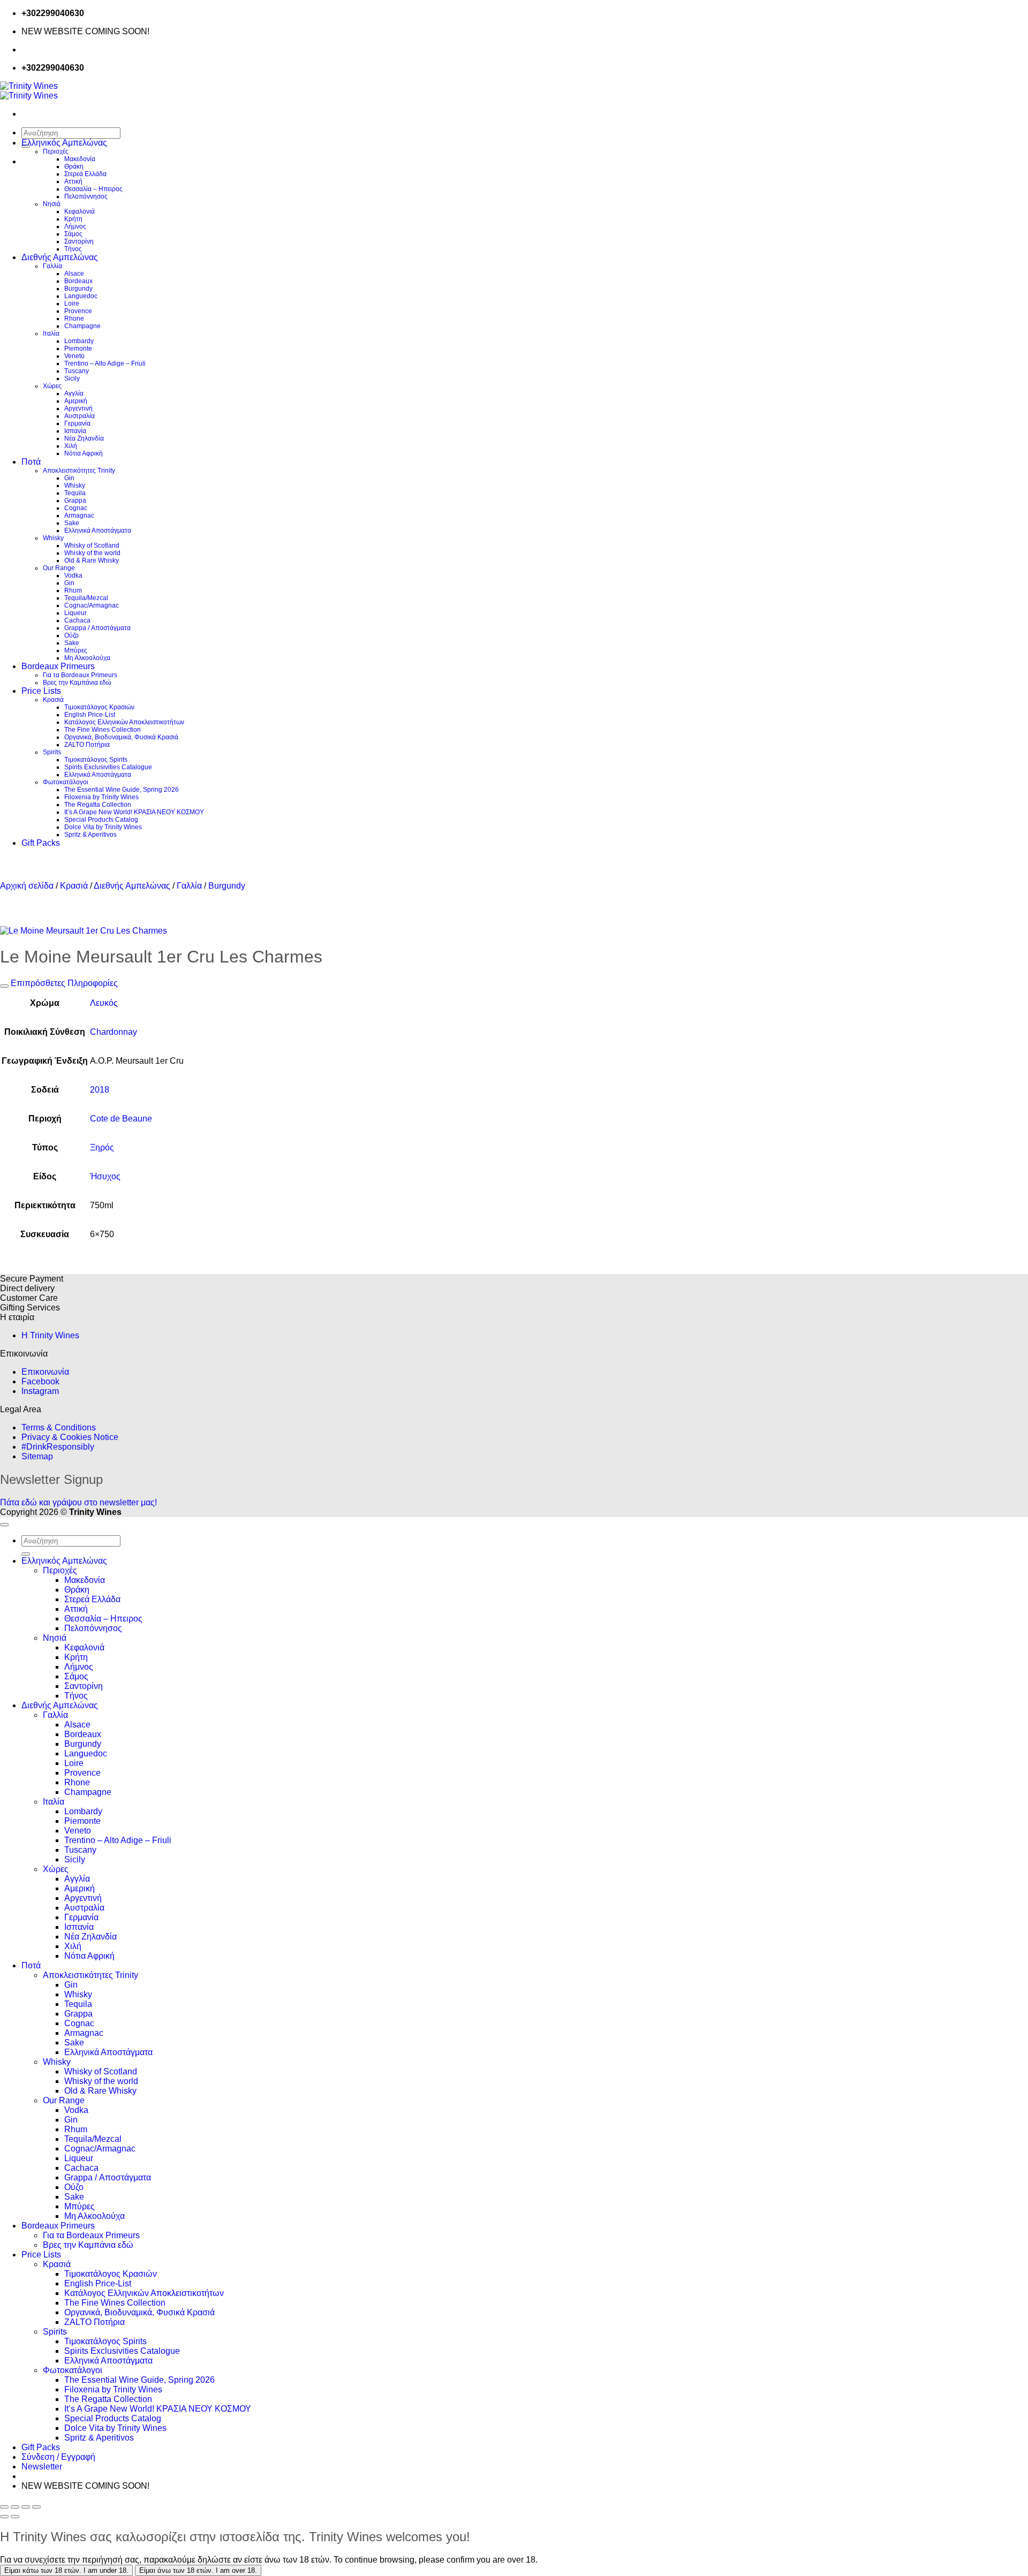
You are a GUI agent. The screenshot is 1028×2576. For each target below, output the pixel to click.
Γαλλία (52, 266)
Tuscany (77, 371)
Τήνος (73, 249)
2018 (100, 1090)
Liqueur (75, 613)
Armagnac (79, 516)
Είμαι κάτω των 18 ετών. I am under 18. (66, 2570)
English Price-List (90, 715)
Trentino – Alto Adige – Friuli (105, 363)
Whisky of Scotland (92, 545)
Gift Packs (41, 843)
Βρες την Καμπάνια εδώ (77, 683)
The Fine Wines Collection (103, 730)
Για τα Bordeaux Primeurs (80, 675)
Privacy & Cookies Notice (70, 1437)
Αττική (73, 181)
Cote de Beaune (121, 1119)
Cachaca (77, 620)
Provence (78, 311)
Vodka (73, 575)
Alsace (74, 274)
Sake (72, 523)
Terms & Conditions (59, 1427)
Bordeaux (78, 281)
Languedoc (81, 296)
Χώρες (52, 386)
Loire (72, 304)
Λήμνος (75, 226)
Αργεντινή (78, 408)
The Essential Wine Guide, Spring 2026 (122, 790)
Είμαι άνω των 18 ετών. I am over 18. (198, 2570)
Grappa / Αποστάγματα (97, 628)
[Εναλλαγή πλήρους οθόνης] (15, 2507)
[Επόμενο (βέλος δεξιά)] (15, 2517)
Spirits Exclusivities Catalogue (108, 767)
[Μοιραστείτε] (26, 2507)
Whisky (75, 486)
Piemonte (78, 348)
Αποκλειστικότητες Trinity (79, 471)
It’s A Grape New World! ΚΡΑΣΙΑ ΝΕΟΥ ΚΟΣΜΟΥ (134, 812)
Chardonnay (114, 1032)
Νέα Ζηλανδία (84, 438)
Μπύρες (76, 650)
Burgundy (78, 289)
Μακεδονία (80, 159)
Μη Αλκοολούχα (87, 658)
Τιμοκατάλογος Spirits (96, 760)
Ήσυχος (105, 1176)
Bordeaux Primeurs (58, 666)
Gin (69, 478)
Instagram (40, 1391)
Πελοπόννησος (86, 196)
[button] (42, 2467)
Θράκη (74, 166)
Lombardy (79, 341)
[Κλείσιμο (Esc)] (36, 2507)
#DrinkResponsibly (58, 1447)
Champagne (82, 326)
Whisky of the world (92, 553)
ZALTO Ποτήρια (87, 745)
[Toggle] (4, 986)
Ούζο (71, 635)
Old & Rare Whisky (92, 560)
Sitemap (37, 1456)
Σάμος (73, 234)
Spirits (52, 752)
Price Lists (41, 691)
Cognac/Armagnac (92, 605)
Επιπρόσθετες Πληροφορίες (63, 983)
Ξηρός (102, 1147)
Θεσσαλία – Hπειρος (93, 189)
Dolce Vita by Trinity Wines (103, 827)
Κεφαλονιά (80, 211)
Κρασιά (53, 700)
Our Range (59, 568)
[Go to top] (4, 1525)
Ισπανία (75, 431)
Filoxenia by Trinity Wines (101, 797)
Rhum (73, 590)
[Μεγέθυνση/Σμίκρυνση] (4, 2507)
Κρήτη (73, 219)
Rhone (74, 319)
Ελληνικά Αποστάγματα (98, 531)
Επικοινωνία (45, 1372)
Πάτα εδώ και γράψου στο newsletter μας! (78, 1502)
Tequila (75, 493)
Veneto (74, 356)
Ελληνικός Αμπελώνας (64, 143)
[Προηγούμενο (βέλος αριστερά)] (4, 2517)
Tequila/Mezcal (86, 598)
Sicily (72, 378)
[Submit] (26, 1554)
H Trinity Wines (50, 1335)
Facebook (40, 1381)
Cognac (76, 508)
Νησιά (52, 204)
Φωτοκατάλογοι (66, 782)
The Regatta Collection (98, 805)
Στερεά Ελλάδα (85, 174)
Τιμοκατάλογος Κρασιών (99, 707)
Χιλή (71, 446)
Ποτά (31, 462)
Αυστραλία (80, 416)
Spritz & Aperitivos (90, 835)
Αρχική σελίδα (27, 886)
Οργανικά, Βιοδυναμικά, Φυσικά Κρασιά (121, 737)
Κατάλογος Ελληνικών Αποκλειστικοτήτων (124, 722)
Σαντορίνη (79, 241)
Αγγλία (74, 393)
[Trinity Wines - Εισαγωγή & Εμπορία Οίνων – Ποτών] (29, 91)
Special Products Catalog (101, 820)
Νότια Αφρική (84, 453)
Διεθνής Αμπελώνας (60, 257)
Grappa (75, 501)
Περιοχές (56, 151)
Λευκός (104, 1003)
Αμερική (76, 401)
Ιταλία (51, 334)
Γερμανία (77, 423)
